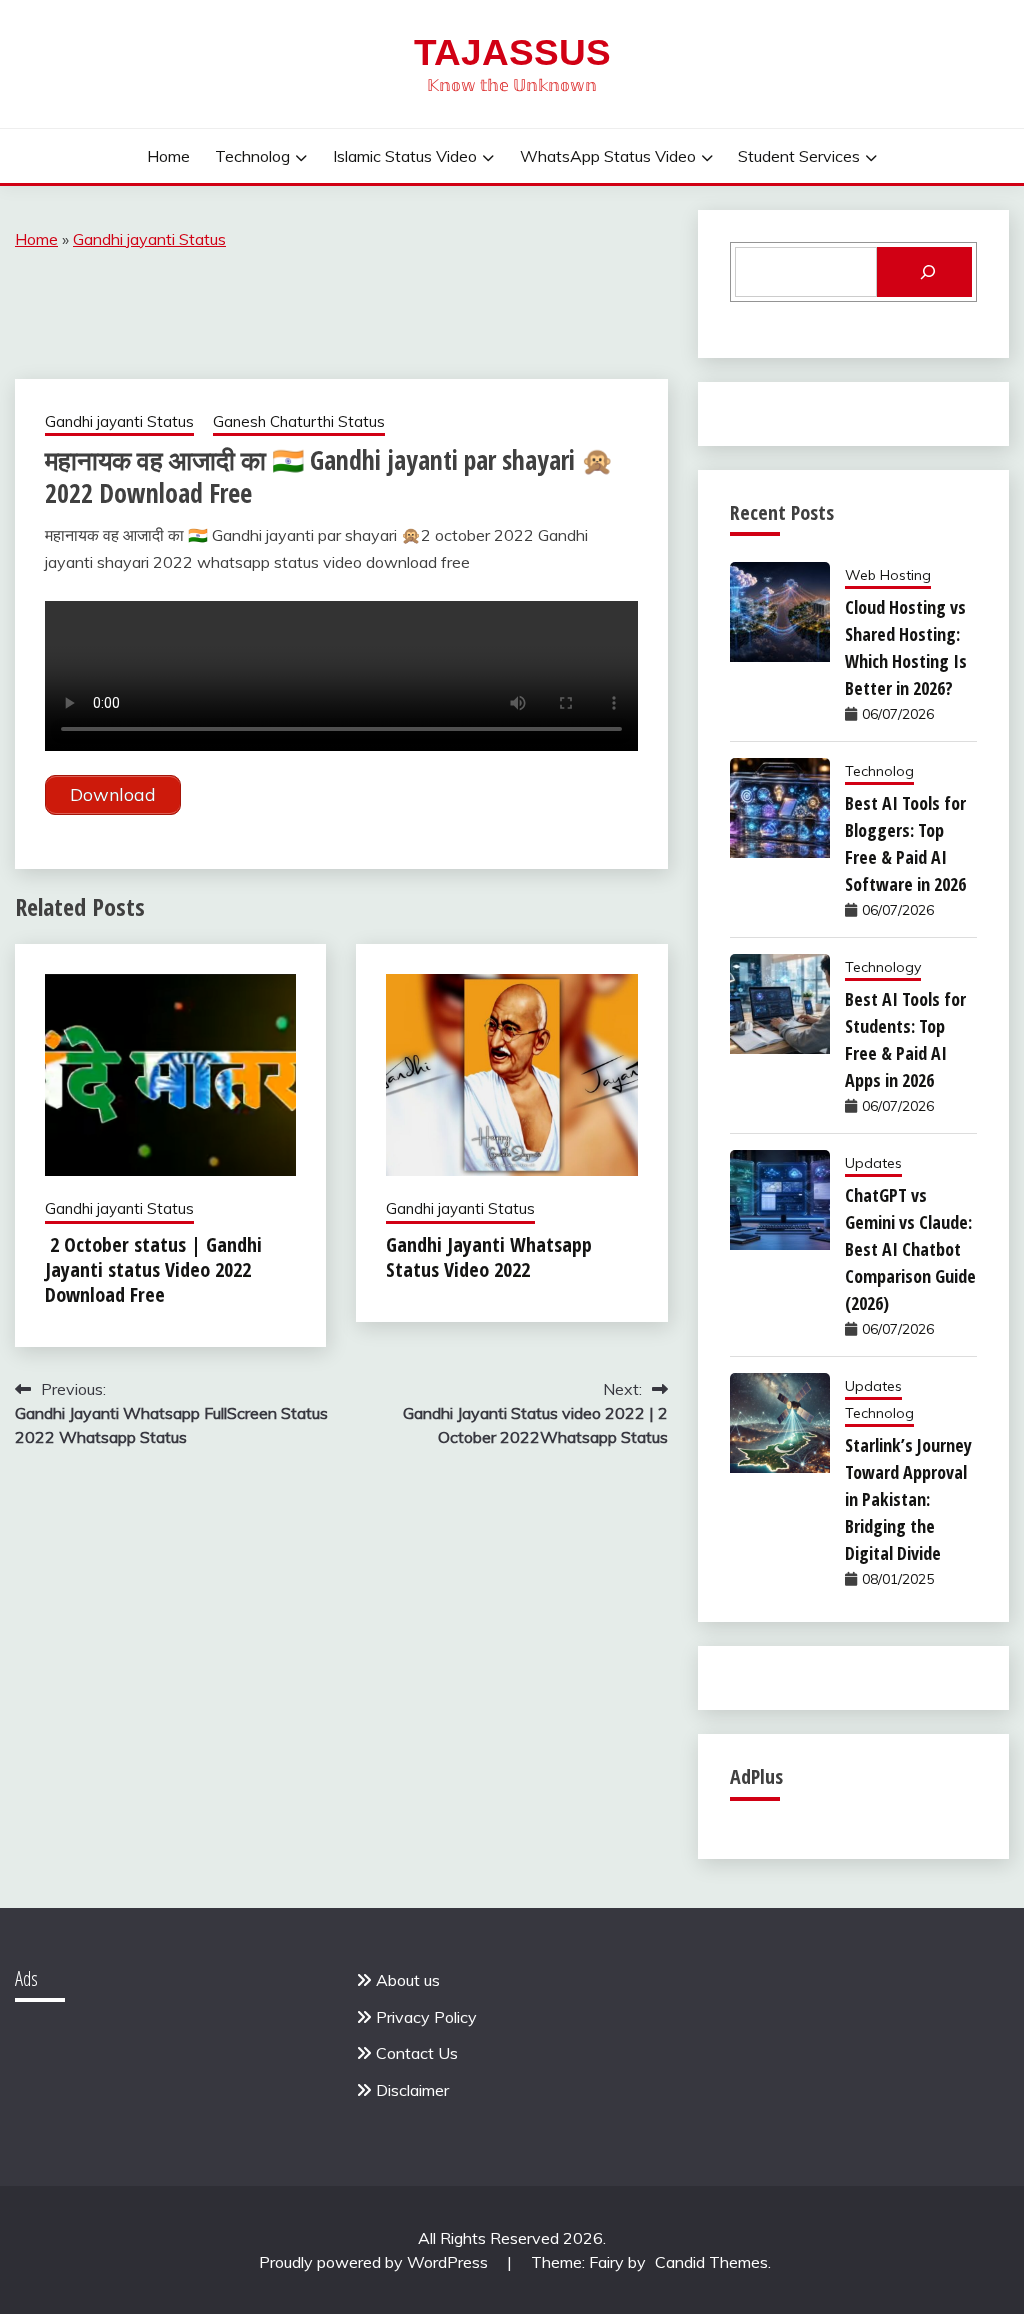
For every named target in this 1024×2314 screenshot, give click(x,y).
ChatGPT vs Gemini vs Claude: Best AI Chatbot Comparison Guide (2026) (910, 1249)
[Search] (924, 272)
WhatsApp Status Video (608, 156)
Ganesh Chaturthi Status (299, 421)
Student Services (799, 156)
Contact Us (417, 2053)
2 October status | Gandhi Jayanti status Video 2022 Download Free (153, 1269)
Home (168, 156)
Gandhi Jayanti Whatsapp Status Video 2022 (489, 1257)
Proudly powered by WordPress (375, 2262)
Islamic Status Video (405, 156)
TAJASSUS (512, 52)
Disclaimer (412, 2090)
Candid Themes (711, 2262)
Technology (883, 967)
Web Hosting (888, 575)
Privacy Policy (426, 2017)
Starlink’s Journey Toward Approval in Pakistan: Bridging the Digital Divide (908, 1499)
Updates (873, 1163)
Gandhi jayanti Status (149, 239)
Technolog (252, 156)
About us (408, 1980)
